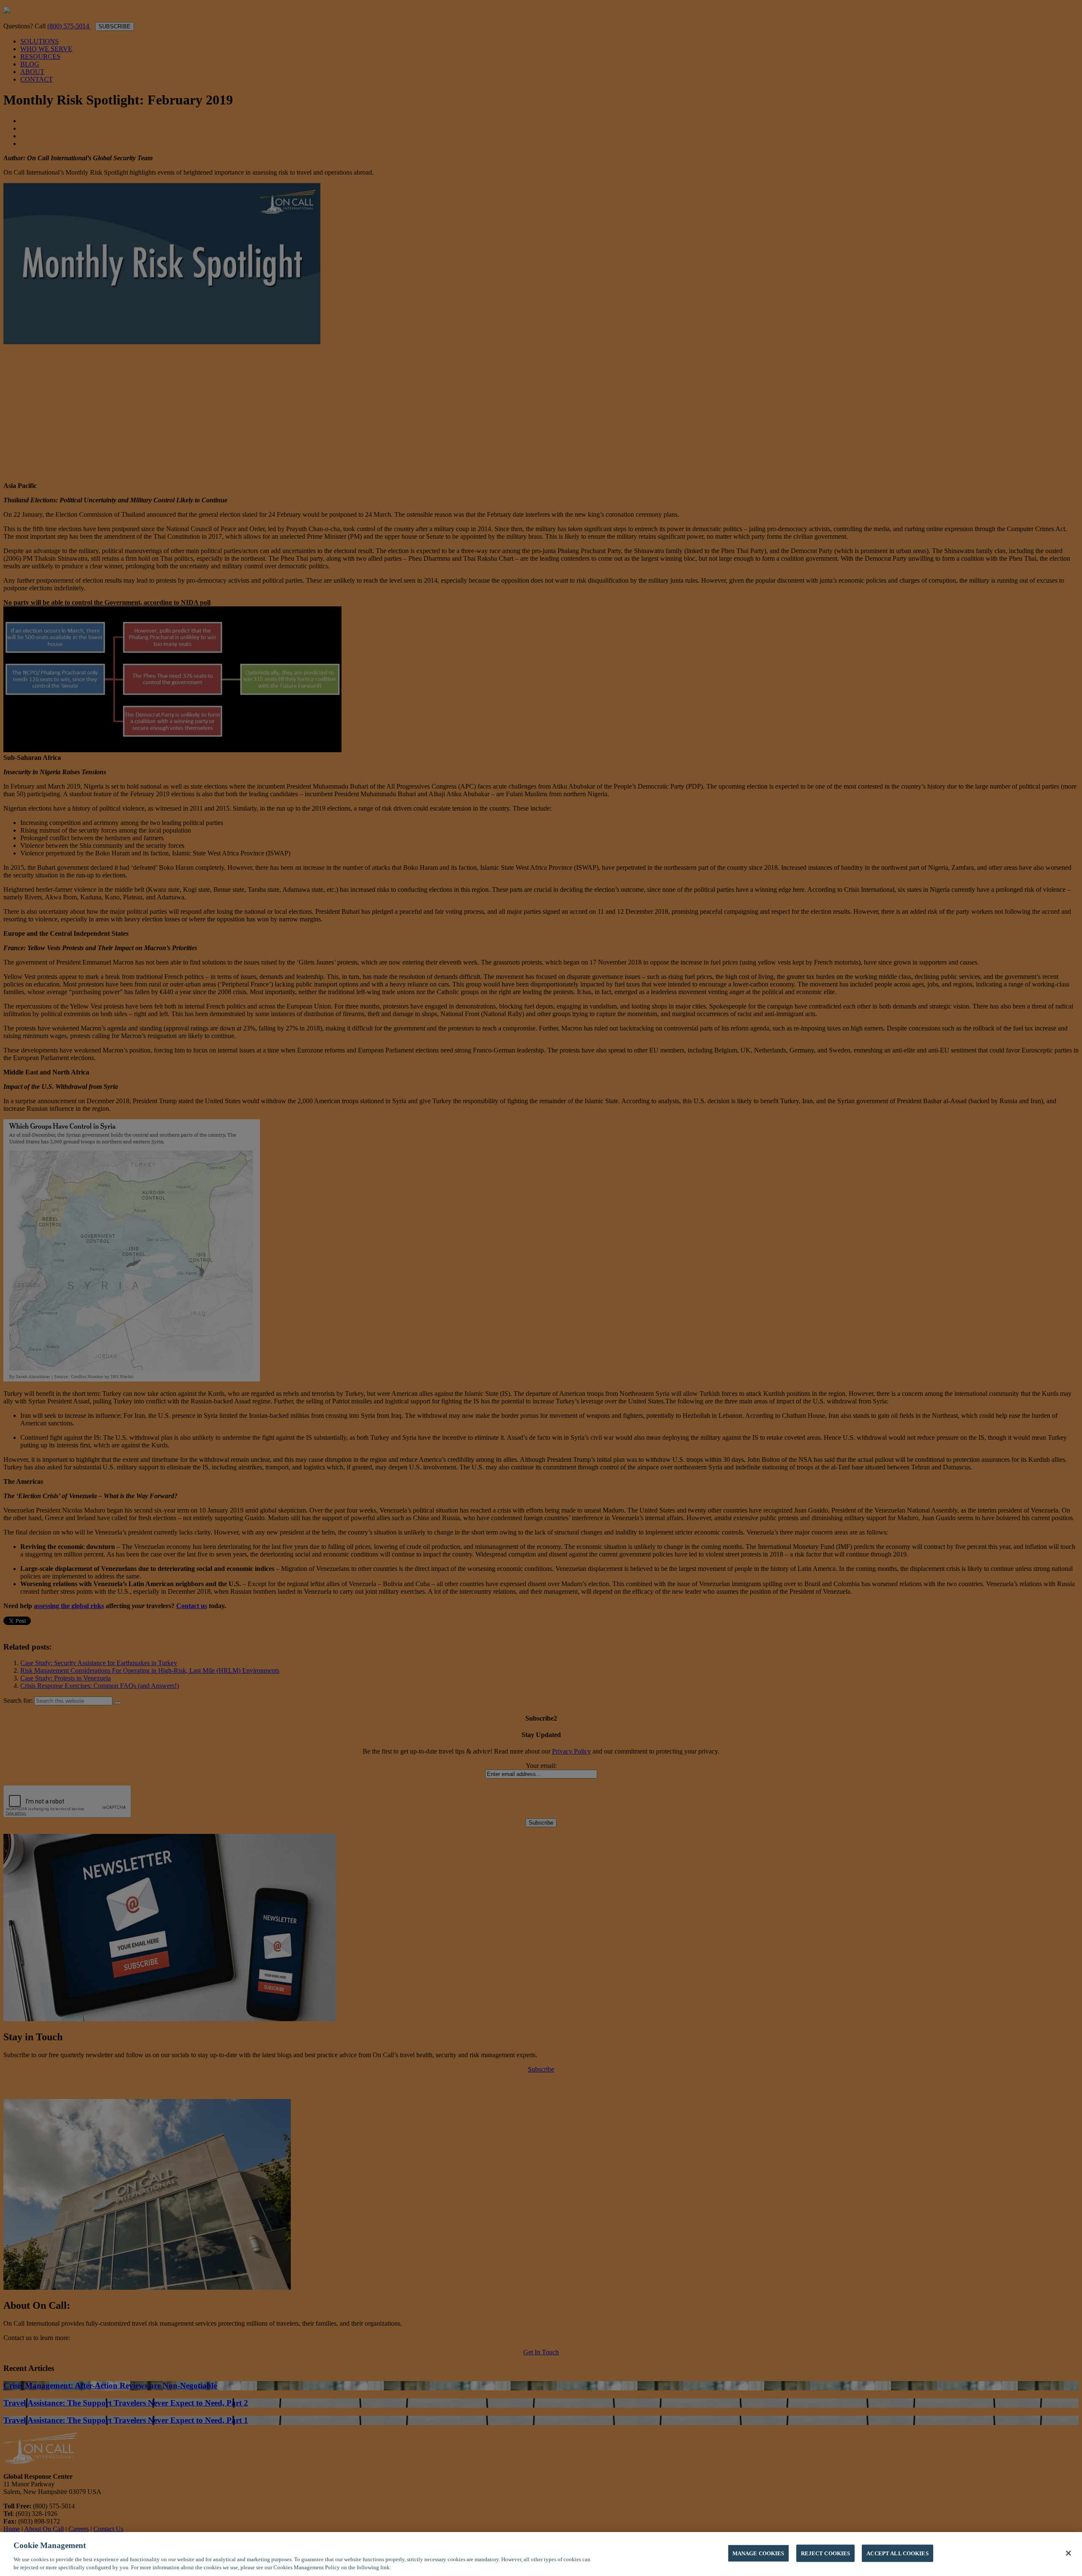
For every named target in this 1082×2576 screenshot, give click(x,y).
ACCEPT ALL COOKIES (897, 2553)
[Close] (1068, 2553)
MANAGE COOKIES (758, 2553)
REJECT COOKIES (826, 2553)
